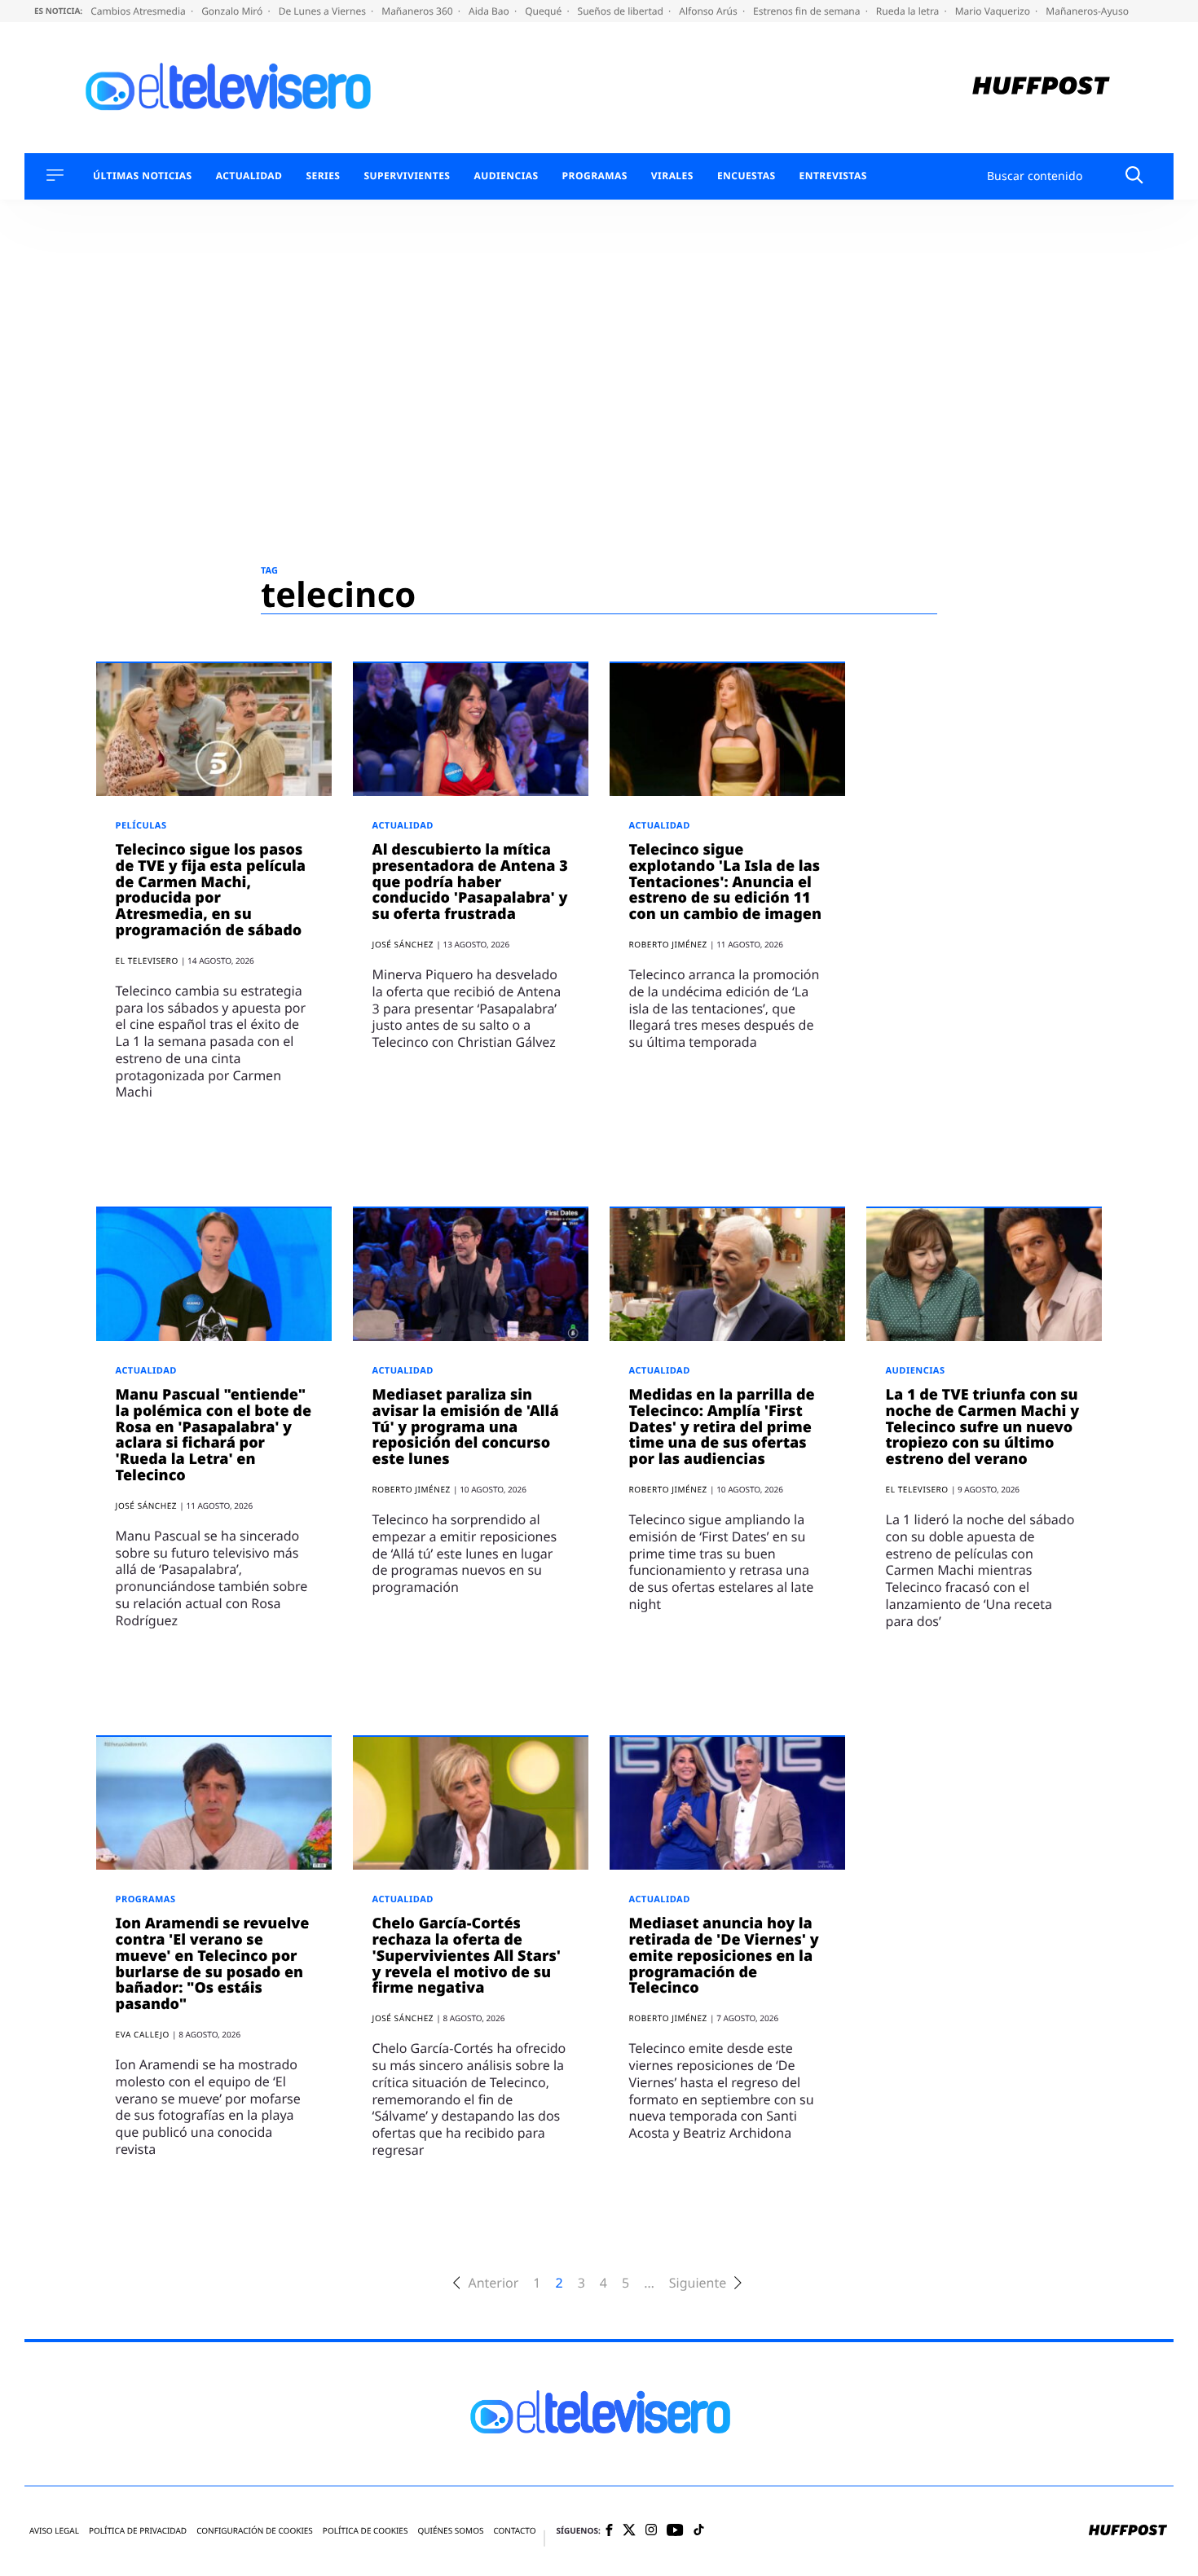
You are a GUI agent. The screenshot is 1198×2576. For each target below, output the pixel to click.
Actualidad (249, 176)
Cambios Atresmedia (139, 11)
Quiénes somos (450, 2531)
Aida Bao (490, 11)
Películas (141, 826)
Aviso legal (54, 2531)
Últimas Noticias (143, 176)
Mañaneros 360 (418, 11)
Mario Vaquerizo (994, 11)
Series (323, 176)
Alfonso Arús (709, 11)
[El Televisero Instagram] (651, 2531)
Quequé (544, 11)
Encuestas (747, 176)
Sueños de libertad (622, 11)
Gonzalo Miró (233, 11)
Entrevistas (833, 176)
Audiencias (506, 176)
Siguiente (698, 2283)
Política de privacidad (138, 2531)
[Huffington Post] (1041, 88)
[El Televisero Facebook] (609, 2532)
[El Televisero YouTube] (675, 2531)
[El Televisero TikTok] (699, 2531)
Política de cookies (366, 2531)
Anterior (493, 2283)
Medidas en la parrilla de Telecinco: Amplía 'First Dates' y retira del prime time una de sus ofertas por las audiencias (722, 1427)
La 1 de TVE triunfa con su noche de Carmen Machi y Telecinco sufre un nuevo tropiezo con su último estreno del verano (983, 1427)
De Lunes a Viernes (324, 11)
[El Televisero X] (629, 2531)
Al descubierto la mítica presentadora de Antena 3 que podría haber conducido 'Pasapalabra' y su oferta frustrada (470, 882)
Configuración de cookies (255, 2531)
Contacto (514, 2531)
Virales (672, 176)
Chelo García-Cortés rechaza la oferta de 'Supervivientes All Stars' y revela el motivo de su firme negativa (467, 1956)
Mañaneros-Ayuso (1087, 11)
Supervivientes (407, 176)
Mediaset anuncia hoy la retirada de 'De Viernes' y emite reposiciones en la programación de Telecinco (724, 1956)
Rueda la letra (909, 11)
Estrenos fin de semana (808, 11)
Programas (595, 176)
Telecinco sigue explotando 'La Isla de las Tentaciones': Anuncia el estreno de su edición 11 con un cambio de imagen (725, 882)
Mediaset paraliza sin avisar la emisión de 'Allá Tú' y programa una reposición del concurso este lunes (466, 1427)
